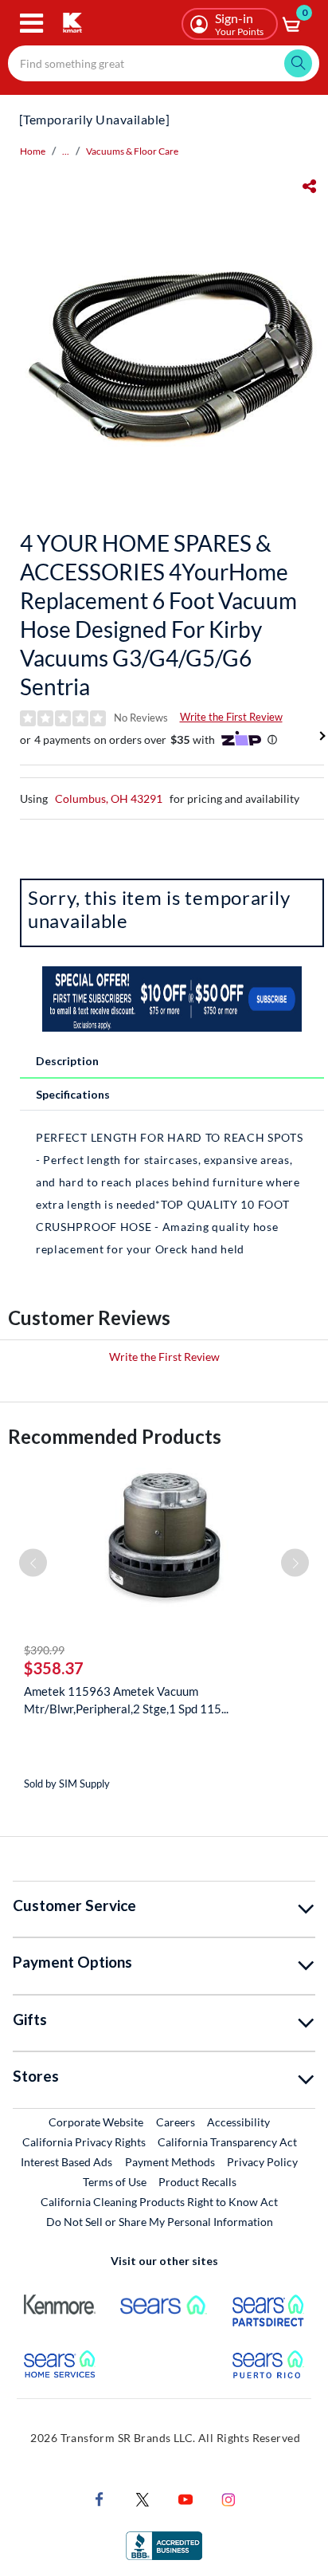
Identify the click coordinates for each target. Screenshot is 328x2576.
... (66, 151)
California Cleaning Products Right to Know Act (159, 2202)
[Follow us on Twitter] (143, 2498)
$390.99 (44, 1650)
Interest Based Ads (66, 2162)
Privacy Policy (262, 2162)
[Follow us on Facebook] (100, 2498)
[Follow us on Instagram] (228, 2498)
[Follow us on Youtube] (185, 2498)
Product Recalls (198, 2181)
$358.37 (54, 1668)
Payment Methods (170, 2162)
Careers (176, 2122)
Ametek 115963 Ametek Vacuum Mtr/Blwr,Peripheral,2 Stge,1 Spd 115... (126, 1700)
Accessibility (238, 2122)
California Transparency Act (227, 2142)
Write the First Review (231, 717)
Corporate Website (97, 2122)
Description (67, 1061)
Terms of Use (115, 2182)
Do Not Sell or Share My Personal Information (160, 2222)
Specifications (73, 1094)
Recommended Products (115, 1436)
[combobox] (164, 63)
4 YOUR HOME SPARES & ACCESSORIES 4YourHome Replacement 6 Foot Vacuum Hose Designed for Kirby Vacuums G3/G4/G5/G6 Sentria (158, 615)
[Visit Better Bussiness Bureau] (164, 2545)
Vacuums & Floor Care (132, 151)
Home (33, 151)
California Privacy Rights (84, 2142)
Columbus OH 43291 (109, 798)
